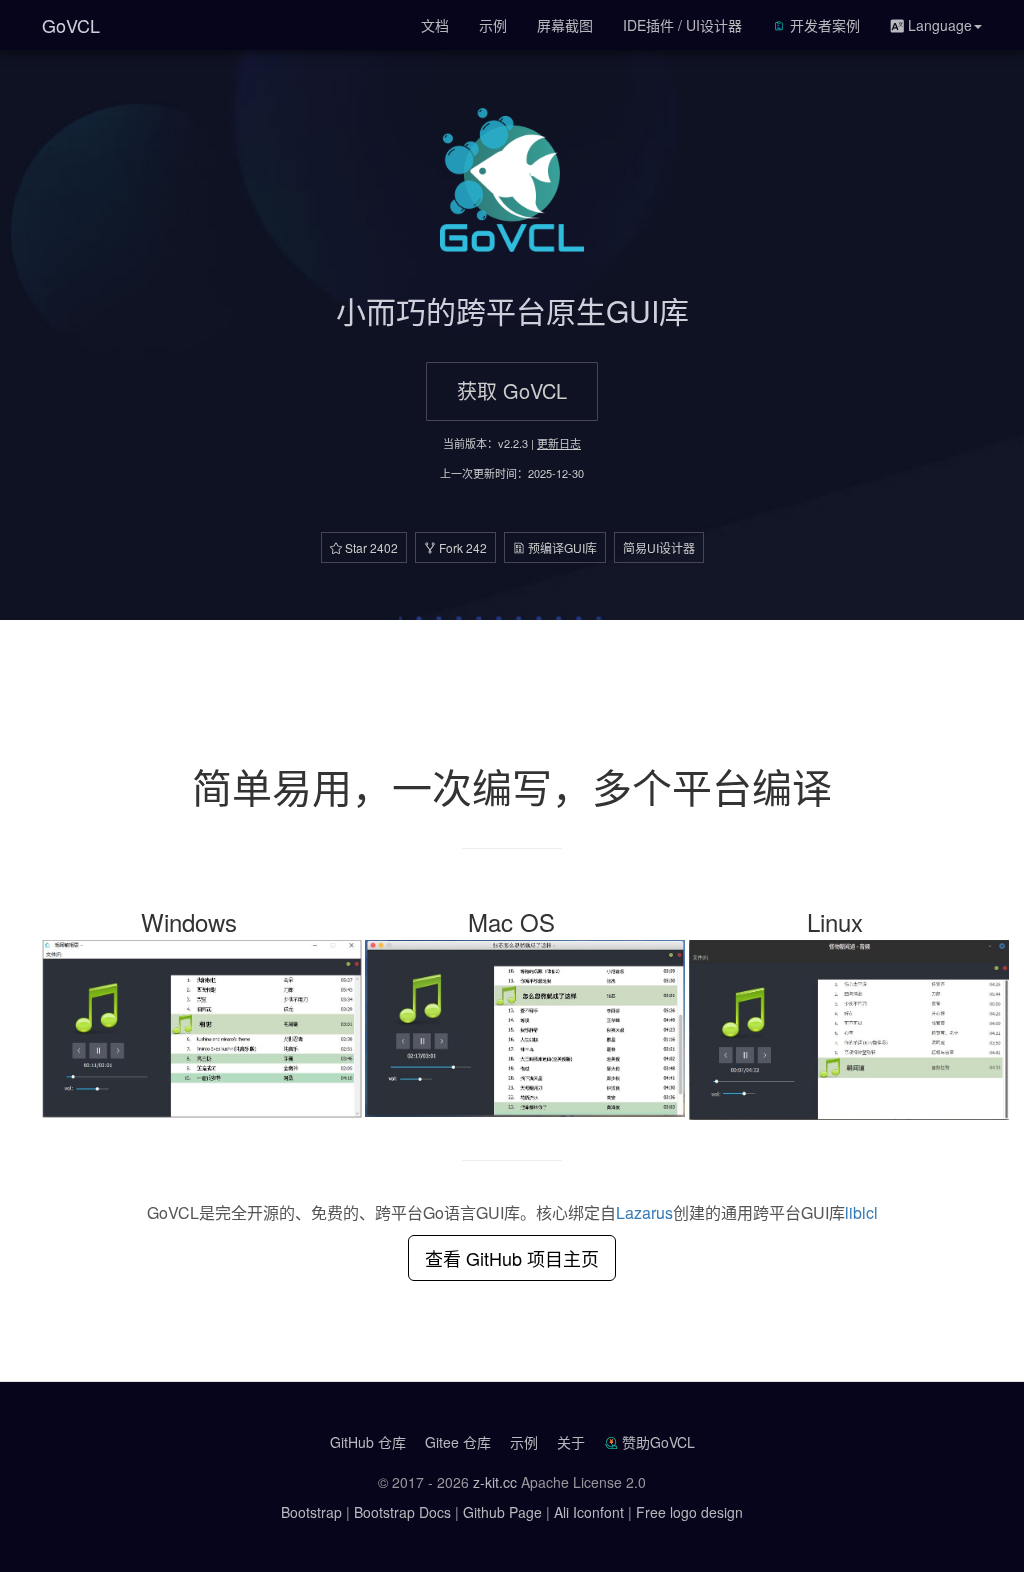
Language (938, 25)
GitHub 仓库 (368, 1442)
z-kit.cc (495, 1482)
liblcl (861, 1212)
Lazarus (644, 1212)
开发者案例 (823, 25)
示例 (493, 25)
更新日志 (559, 443)
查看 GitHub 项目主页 (512, 1258)
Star (370, 547)
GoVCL (71, 25)
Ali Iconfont (589, 1512)
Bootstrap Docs (402, 1512)
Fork (461, 547)
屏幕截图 (565, 25)
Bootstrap (311, 1512)
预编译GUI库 (561, 547)
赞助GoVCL (658, 1442)
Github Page (502, 1512)
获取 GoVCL (512, 390)
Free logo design (689, 1512)
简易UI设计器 (659, 547)
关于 (571, 1442)
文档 (435, 25)
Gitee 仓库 (458, 1442)
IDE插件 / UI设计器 (682, 25)
